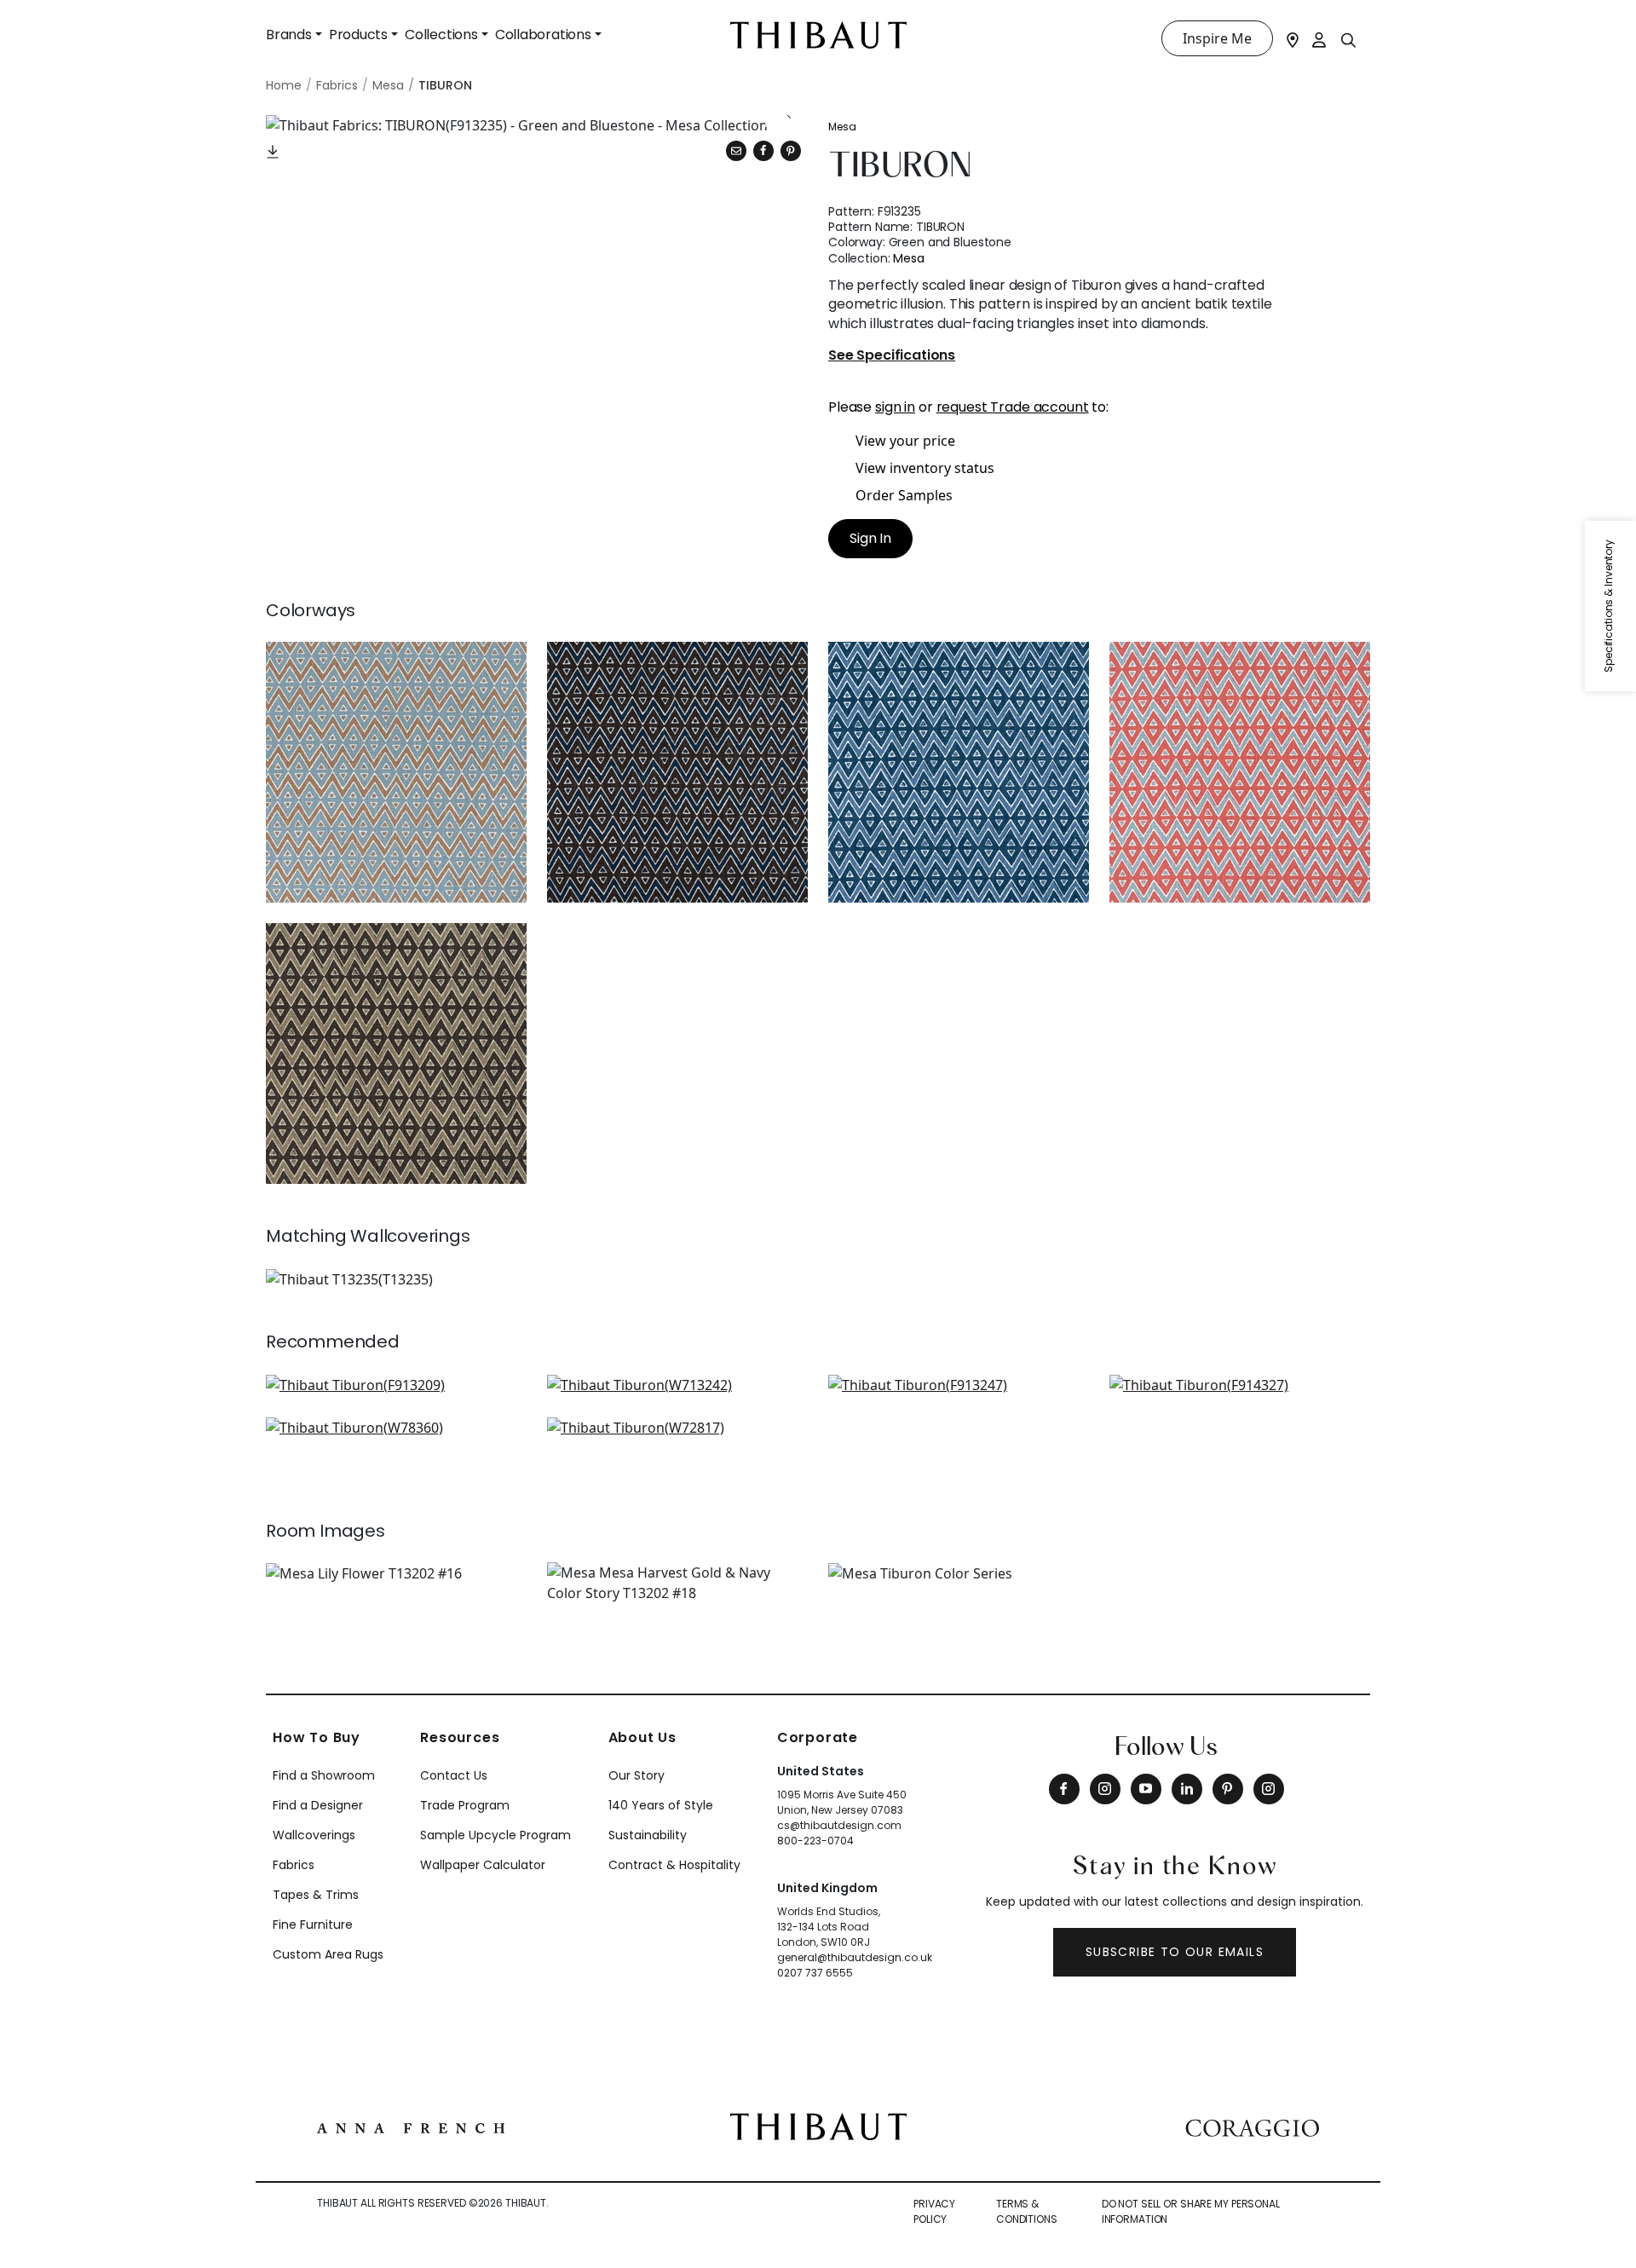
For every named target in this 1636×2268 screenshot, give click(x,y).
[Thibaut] (818, 2125)
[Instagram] (1105, 1789)
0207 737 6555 (815, 1973)
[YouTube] (1146, 1789)
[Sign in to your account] (1320, 38)
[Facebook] (1064, 1789)
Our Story (637, 1775)
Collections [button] (441, 35)
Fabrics (294, 1865)
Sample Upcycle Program (495, 1835)
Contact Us (454, 1775)
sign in (895, 407)
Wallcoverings (314, 1835)
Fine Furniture (313, 1925)
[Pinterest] (791, 151)
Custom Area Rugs (328, 1954)
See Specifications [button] (892, 356)
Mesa (842, 127)
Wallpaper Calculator (483, 1865)
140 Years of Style (661, 1805)
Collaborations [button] (543, 35)
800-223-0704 (815, 1841)
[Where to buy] (1293, 38)
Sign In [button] (870, 538)
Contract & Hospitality (674, 1865)
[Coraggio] (1252, 2127)
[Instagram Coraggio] (1269, 1789)
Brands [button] (289, 35)
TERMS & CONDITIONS (1027, 2211)
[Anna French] (411, 2127)
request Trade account (1013, 407)
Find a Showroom (324, 1775)
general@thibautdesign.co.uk (855, 1957)
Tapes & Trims (316, 1895)
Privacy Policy (934, 2211)
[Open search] (1349, 39)
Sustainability (648, 1835)
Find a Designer (318, 1805)
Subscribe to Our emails (1175, 1952)
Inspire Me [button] (1217, 38)
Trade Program (465, 1805)
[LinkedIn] (1187, 1789)
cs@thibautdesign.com (839, 1825)
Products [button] (358, 35)
